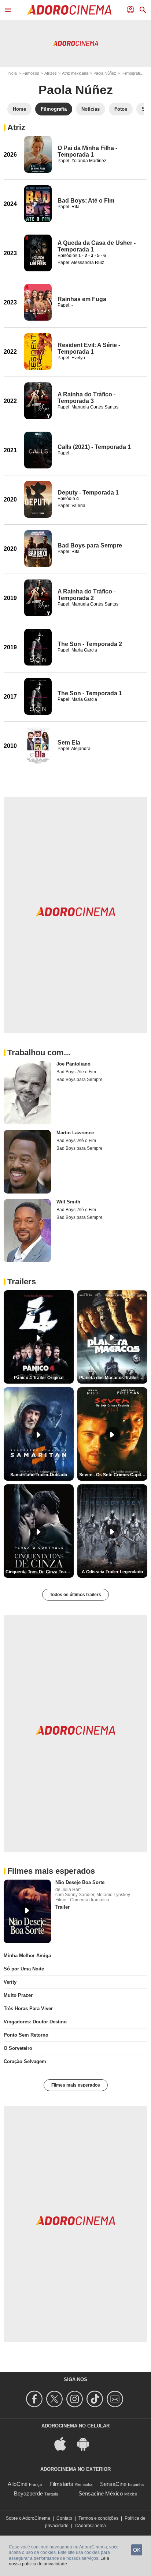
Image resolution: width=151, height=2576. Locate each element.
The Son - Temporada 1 (90, 693)
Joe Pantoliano (73, 1064)
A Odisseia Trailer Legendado (112, 1572)
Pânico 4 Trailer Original (39, 1378)
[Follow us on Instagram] (76, 2399)
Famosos (31, 73)
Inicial (12, 73)
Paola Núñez (105, 73)
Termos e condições (98, 2518)
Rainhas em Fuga (82, 299)
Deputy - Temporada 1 (88, 493)
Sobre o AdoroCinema (28, 2518)
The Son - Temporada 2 (90, 644)
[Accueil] (69, 10)
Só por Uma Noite (24, 1969)
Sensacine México (101, 2493)
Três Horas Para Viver (28, 2008)
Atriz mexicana (75, 73)
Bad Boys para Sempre (90, 545)
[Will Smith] (27, 1231)
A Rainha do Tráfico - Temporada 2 (86, 595)
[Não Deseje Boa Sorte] (27, 1911)
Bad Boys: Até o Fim (86, 201)
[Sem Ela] (38, 746)
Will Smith (68, 1202)
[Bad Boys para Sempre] (38, 549)
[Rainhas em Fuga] (38, 302)
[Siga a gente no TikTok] (96, 2399)
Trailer (62, 1907)
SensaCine (113, 2484)
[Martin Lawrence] (27, 1162)
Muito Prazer (18, 1995)
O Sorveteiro (18, 2048)
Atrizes (51, 73)
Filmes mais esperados (76, 2085)
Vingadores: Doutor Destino (35, 2022)
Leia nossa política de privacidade (59, 2561)
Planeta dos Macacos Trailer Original (113, 1378)
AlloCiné (18, 2484)
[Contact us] (116, 2399)
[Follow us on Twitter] (56, 2399)
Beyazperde (28, 2493)
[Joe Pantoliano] (27, 1093)
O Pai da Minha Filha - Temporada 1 (87, 151)
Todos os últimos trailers (75, 1595)
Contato (64, 2518)
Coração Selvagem (25, 2061)
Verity (10, 1982)
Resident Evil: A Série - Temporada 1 (89, 348)
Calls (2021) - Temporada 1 (94, 447)
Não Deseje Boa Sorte (80, 1882)
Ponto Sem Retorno (26, 2035)
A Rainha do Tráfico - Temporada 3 (86, 398)
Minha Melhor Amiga (27, 1956)
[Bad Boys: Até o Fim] (38, 204)
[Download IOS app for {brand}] (64, 2443)
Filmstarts (61, 2484)
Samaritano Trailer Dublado (39, 1475)
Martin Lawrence (75, 1133)
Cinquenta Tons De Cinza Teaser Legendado (40, 1572)
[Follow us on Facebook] (35, 2399)
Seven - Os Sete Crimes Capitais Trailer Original (113, 1475)
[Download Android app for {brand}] (87, 2443)
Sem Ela (69, 743)
